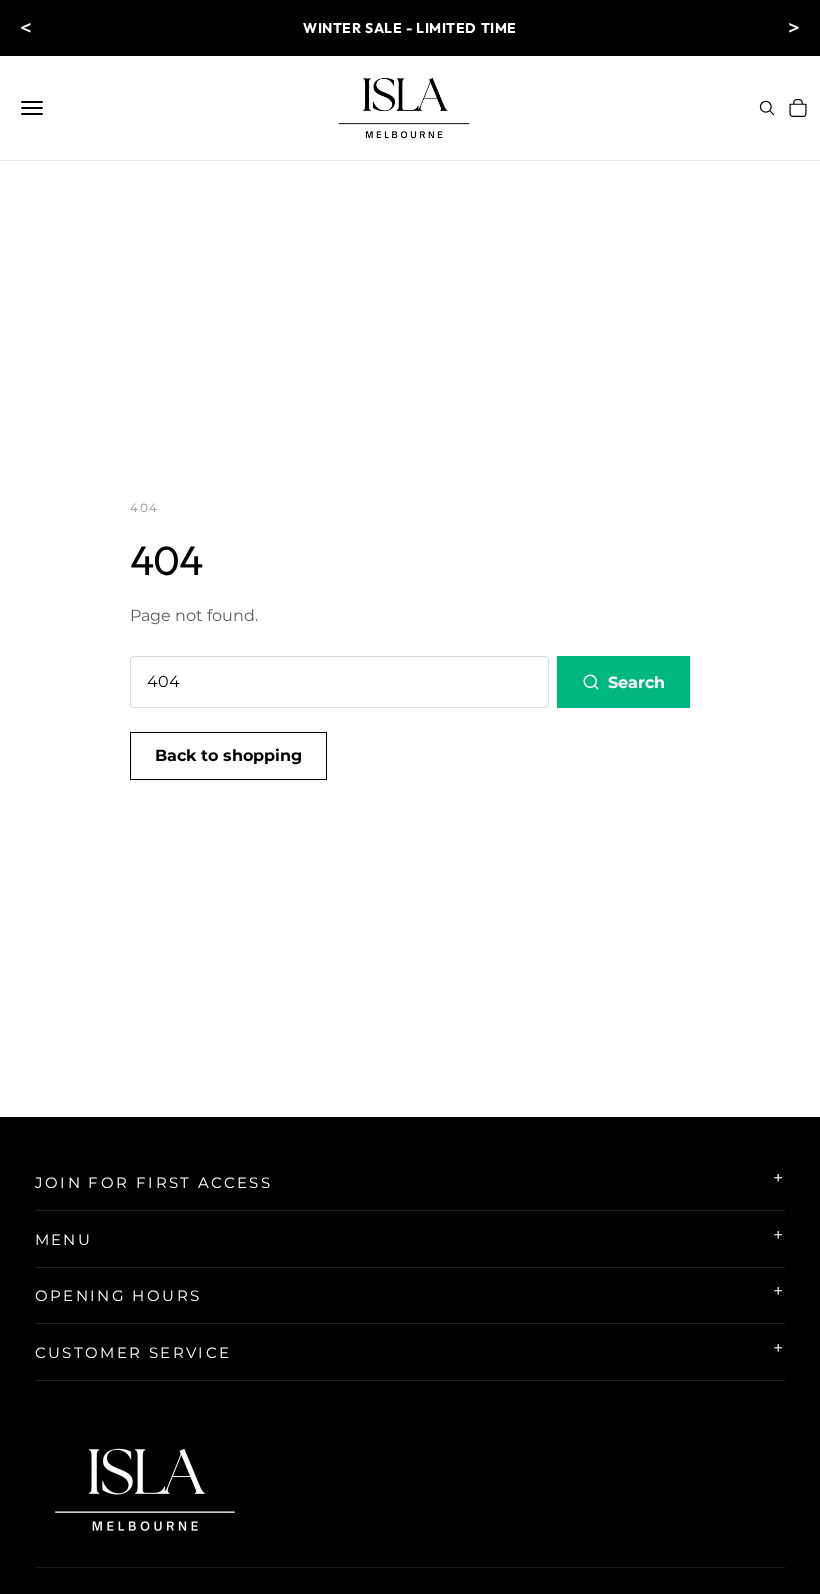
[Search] (767, 108)
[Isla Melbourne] (404, 108)
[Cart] (798, 108)
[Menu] (32, 108)
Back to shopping (228, 755)
